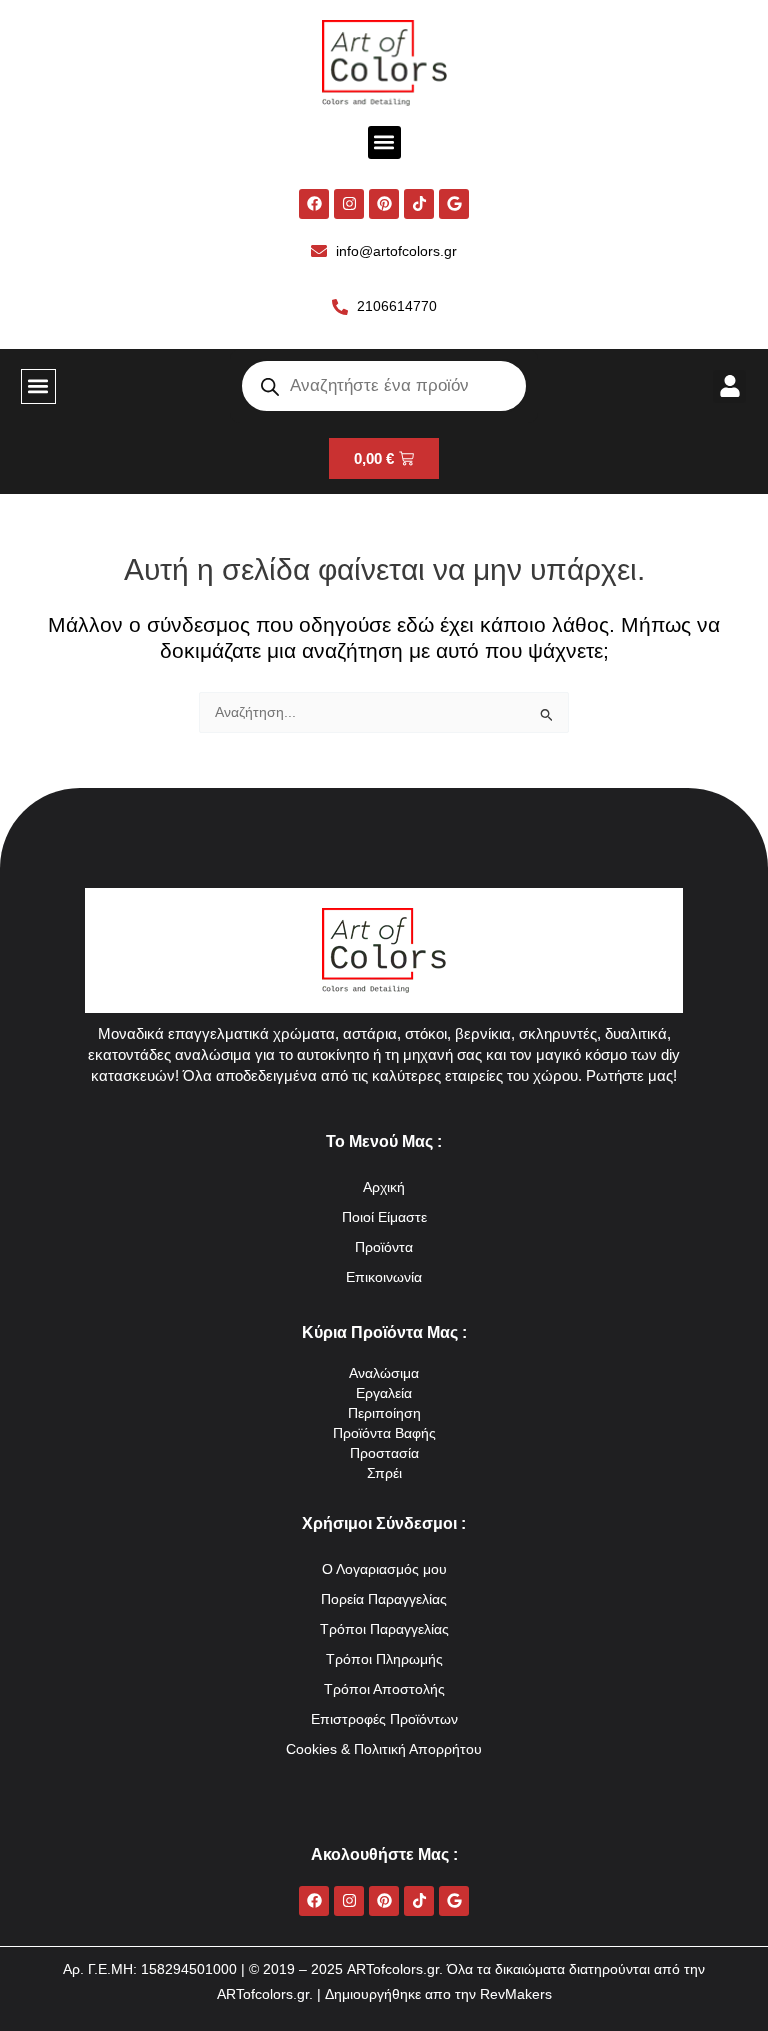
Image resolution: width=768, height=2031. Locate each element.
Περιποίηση (384, 1413)
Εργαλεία (384, 1393)
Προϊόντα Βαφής (384, 1433)
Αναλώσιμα (384, 1373)
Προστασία (384, 1453)
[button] (384, 142)
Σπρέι (384, 1473)
